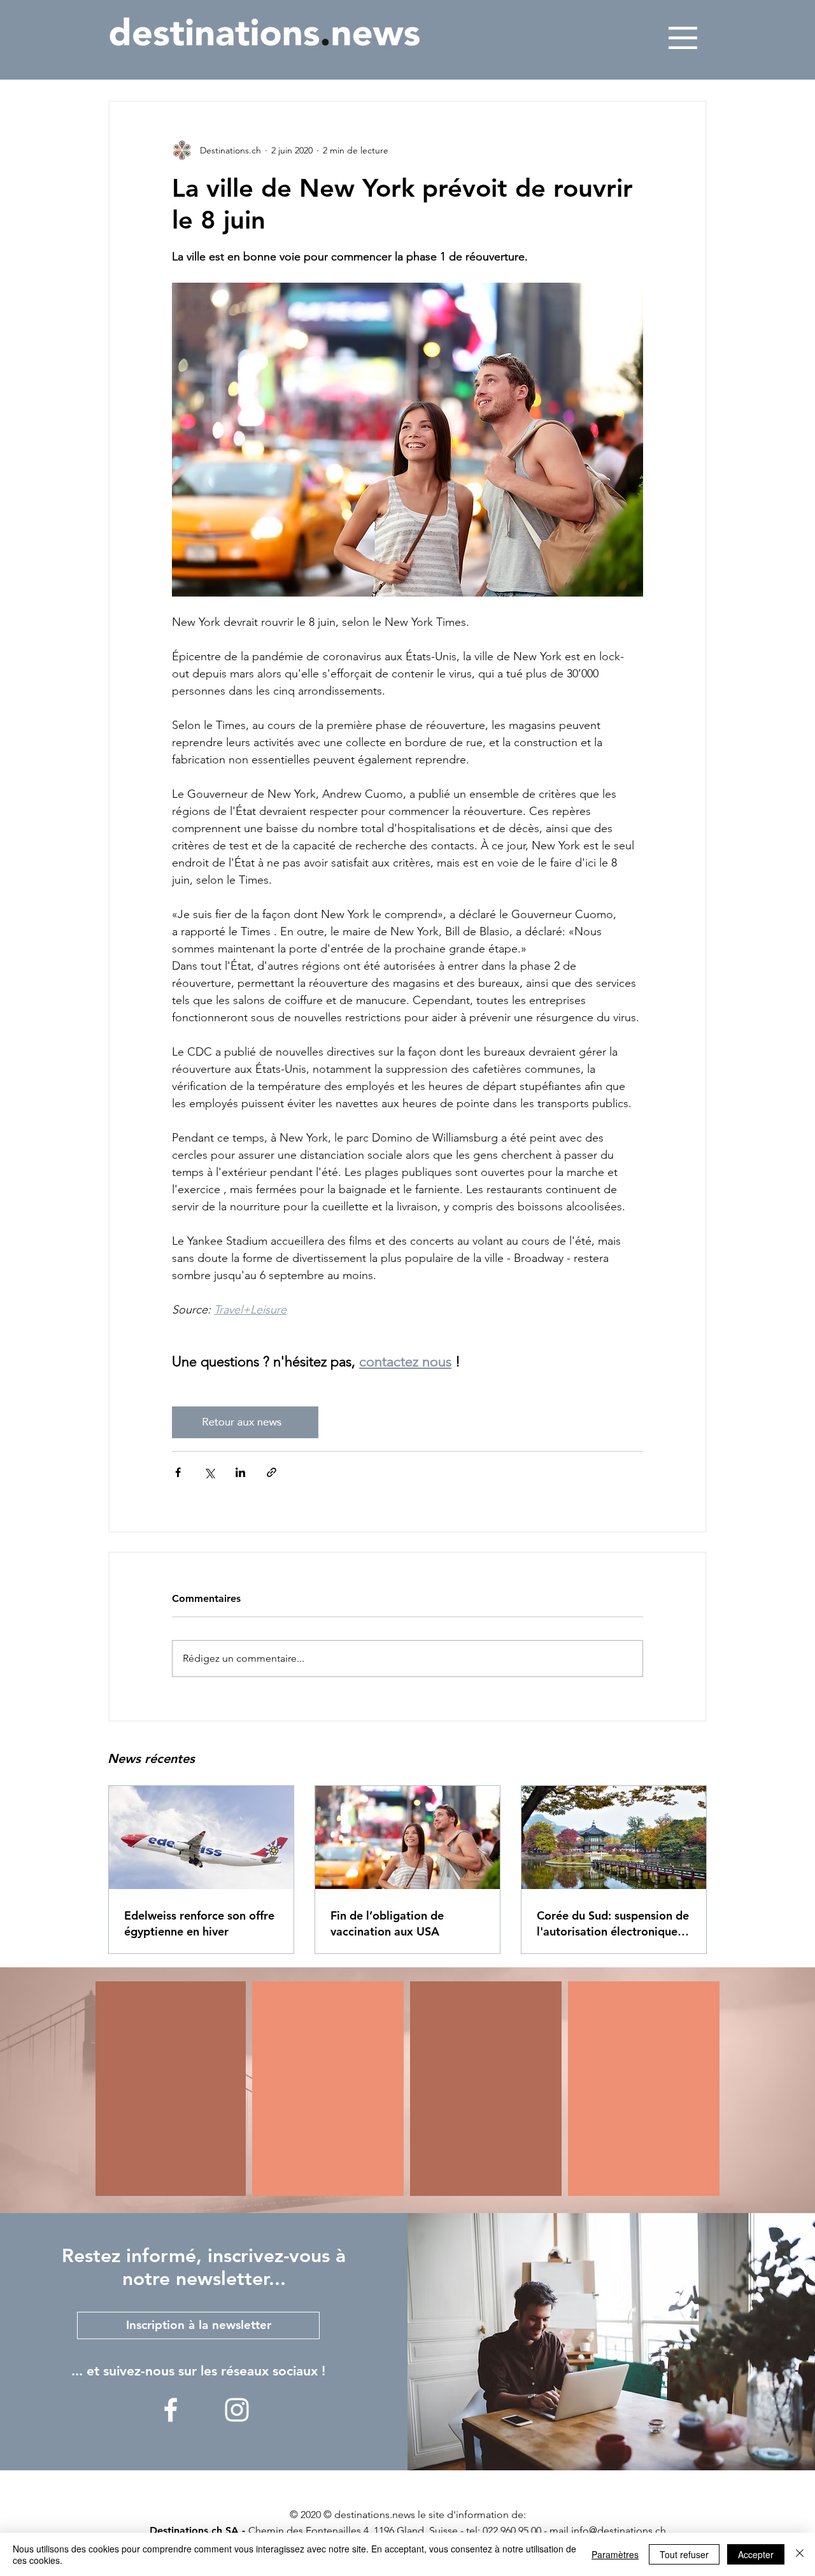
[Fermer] (800, 2554)
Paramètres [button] (615, 2554)
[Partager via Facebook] (178, 1472)
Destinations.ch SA (194, 2530)
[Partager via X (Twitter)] (209, 1472)
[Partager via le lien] (272, 1472)
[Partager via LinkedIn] (240, 1472)
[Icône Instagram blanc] (237, 2410)
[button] (683, 38)
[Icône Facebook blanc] (171, 2410)
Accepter (756, 2554)
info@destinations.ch (619, 2530)
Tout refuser (684, 2554)
